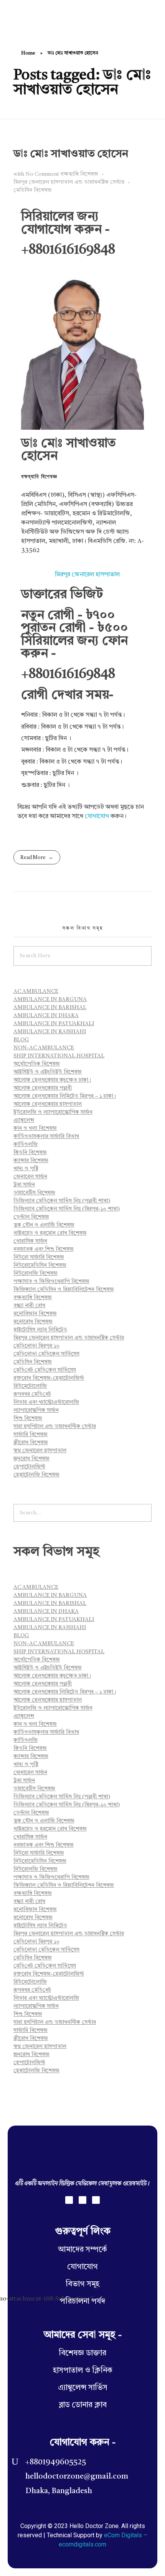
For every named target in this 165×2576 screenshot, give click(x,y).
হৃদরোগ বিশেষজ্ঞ (31, 1459)
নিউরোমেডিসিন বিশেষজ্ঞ (40, 1265)
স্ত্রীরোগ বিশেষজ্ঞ (31, 1443)
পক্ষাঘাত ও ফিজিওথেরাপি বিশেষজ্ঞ (51, 1281)
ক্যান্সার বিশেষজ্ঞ (31, 1161)
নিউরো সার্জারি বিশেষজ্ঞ (39, 1257)
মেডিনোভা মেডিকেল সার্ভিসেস (46, 1354)
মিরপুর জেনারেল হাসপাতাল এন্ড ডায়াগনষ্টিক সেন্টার (69, 182)
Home (28, 53)
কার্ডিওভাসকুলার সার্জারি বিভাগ (46, 1136)
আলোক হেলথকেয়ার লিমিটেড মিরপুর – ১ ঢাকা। (65, 1096)
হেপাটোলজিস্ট (29, 1467)
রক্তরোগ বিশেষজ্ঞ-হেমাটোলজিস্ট (49, 1378)
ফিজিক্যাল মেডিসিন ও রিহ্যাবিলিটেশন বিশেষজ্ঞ (64, 1290)
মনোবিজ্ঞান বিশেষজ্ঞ (35, 1314)
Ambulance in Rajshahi (50, 1032)
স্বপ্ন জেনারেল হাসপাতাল (40, 1451)
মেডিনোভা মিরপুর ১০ (36, 1346)
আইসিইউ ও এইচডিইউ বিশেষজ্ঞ (48, 1072)
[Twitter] (82, 2200)
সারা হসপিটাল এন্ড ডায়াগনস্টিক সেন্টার (55, 1427)
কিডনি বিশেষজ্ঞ (30, 1153)
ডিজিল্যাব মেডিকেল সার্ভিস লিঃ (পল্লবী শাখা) (62, 1201)
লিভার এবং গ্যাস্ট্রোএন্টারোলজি (46, 1402)
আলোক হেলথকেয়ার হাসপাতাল (48, 1104)
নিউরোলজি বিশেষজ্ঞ (35, 1273)
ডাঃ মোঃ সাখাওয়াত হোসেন (71, 154)
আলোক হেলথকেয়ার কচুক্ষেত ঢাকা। (52, 1080)
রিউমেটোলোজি (30, 1386)
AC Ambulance (36, 991)
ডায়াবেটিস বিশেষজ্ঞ (34, 1193)
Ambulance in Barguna (50, 999)
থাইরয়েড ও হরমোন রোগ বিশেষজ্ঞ (50, 1233)
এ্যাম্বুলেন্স (24, 1120)
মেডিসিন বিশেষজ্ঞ (33, 190)
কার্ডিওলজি (26, 1145)
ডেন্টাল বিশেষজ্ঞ (31, 1217)
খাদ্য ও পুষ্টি (26, 1169)
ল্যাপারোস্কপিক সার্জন (36, 1410)
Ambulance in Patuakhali (54, 1024)
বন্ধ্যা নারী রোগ (29, 1306)
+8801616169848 (68, 250)
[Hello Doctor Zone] (27, 16)
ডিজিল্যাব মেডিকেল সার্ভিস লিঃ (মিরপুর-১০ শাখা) (67, 1209)
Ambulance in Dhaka (46, 1016)
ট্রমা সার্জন (24, 1185)
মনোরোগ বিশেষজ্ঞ (33, 1322)
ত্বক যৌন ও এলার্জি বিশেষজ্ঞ (44, 1225)
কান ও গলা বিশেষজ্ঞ (35, 1128)
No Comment (42, 174)
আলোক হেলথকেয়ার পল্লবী (43, 1088)
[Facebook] (69, 2200)
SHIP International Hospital (59, 1056)
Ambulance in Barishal (50, 1008)
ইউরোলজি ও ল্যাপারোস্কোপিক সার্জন (53, 1112)
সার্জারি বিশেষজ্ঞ (31, 1435)
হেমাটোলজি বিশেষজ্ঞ (36, 1475)
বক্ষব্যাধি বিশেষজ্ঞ (79, 174)
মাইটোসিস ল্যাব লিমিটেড (40, 1330)
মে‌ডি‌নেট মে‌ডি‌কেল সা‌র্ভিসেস (45, 1370)
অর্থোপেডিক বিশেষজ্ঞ (37, 1064)
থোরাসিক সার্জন (30, 1241)
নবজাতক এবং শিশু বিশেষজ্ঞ (44, 1249)
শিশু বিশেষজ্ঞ (28, 1418)
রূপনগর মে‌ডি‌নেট (32, 1394)
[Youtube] (96, 2200)
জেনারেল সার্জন (30, 1177)
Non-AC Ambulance (44, 1048)
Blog (21, 1040)
